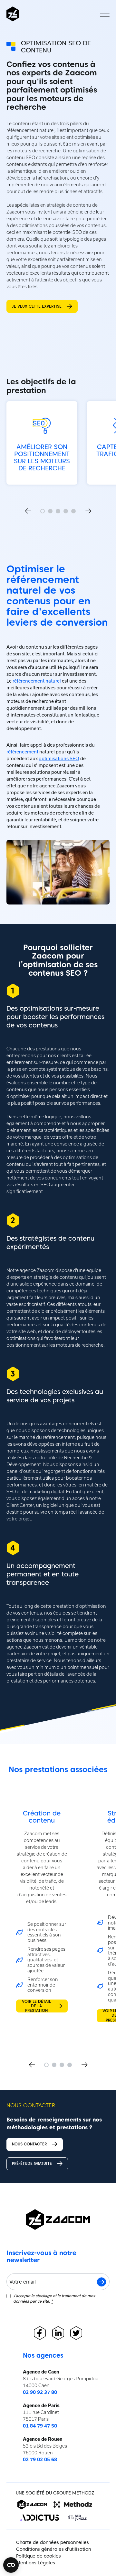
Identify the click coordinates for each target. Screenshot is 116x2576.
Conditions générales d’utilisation (53, 2549)
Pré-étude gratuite (32, 2163)
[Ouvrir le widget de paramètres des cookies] (11, 2565)
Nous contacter (29, 2144)
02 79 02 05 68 (40, 2460)
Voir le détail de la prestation (36, 2006)
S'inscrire (101, 2282)
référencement (22, 752)
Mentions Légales (36, 2563)
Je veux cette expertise (37, 306)
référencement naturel (37, 681)
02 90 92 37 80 (40, 2392)
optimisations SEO (59, 759)
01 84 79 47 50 (40, 2426)
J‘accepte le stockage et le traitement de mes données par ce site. (54, 2298)
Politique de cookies (39, 2556)
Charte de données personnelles (53, 2542)
